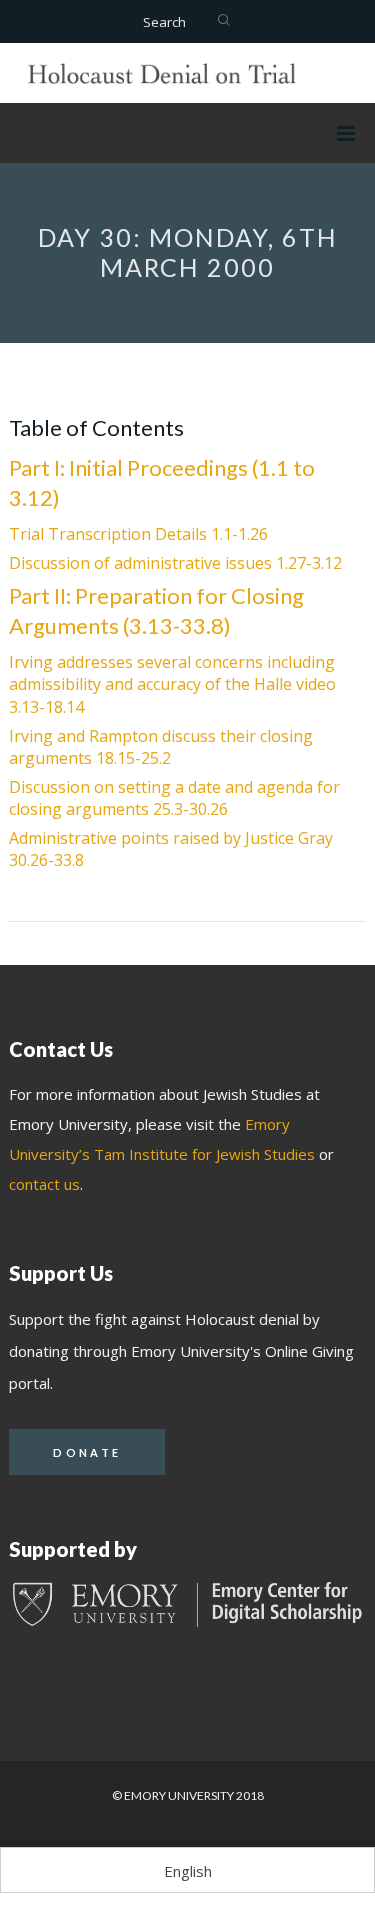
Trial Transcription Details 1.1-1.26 (138, 534)
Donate (87, 1452)
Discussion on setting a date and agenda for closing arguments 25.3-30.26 (174, 798)
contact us (44, 1184)
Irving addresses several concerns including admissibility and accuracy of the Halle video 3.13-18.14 (172, 684)
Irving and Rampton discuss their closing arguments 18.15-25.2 (161, 747)
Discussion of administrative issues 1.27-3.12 (175, 563)
